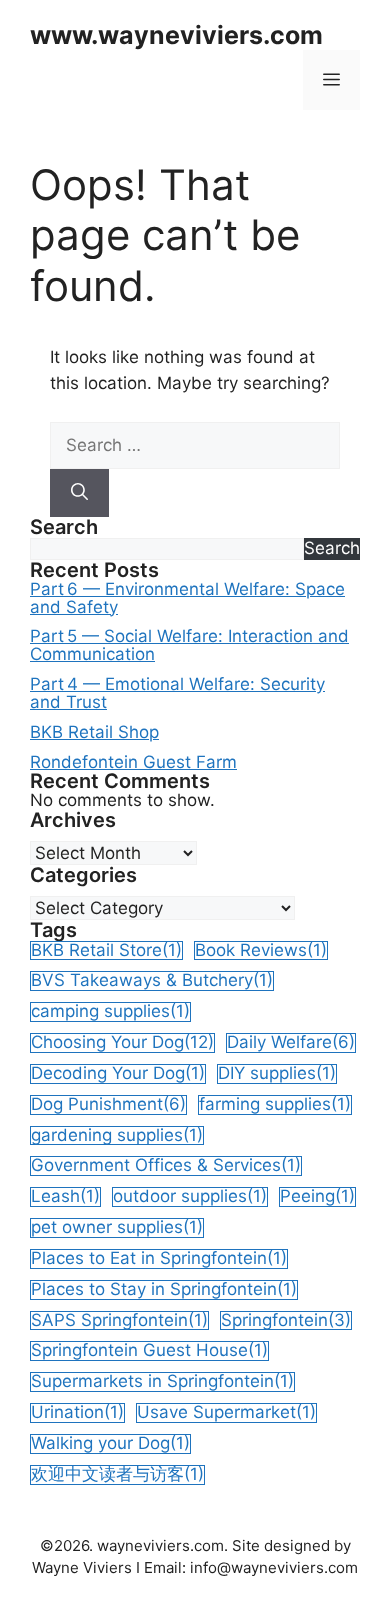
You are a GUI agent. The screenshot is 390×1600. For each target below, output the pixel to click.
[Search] (79, 493)
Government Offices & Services (166, 1165)
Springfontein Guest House (149, 1350)
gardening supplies (117, 1135)
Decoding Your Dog (118, 1073)
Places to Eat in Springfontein (159, 1258)
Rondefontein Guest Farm (133, 763)
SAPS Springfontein (119, 1320)
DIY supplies (277, 1073)
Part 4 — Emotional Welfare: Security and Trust (177, 694)
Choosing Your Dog (122, 1042)
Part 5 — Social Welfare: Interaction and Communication (189, 646)
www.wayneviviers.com (176, 35)
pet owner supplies (117, 1227)
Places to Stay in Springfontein (164, 1289)
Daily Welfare (291, 1042)
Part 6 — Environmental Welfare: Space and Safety (187, 599)
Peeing (317, 1196)
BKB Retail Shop (94, 733)
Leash (65, 1196)
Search (64, 527)
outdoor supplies (190, 1196)
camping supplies (110, 1011)
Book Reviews (261, 950)
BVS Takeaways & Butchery (152, 980)
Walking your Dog (110, 1443)
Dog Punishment (108, 1104)
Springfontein (286, 1320)
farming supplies (275, 1104)
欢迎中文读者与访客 (117, 1474)
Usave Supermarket (226, 1412)
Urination (77, 1412)
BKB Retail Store (106, 950)
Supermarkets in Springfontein (162, 1381)
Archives (73, 820)
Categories (83, 875)
